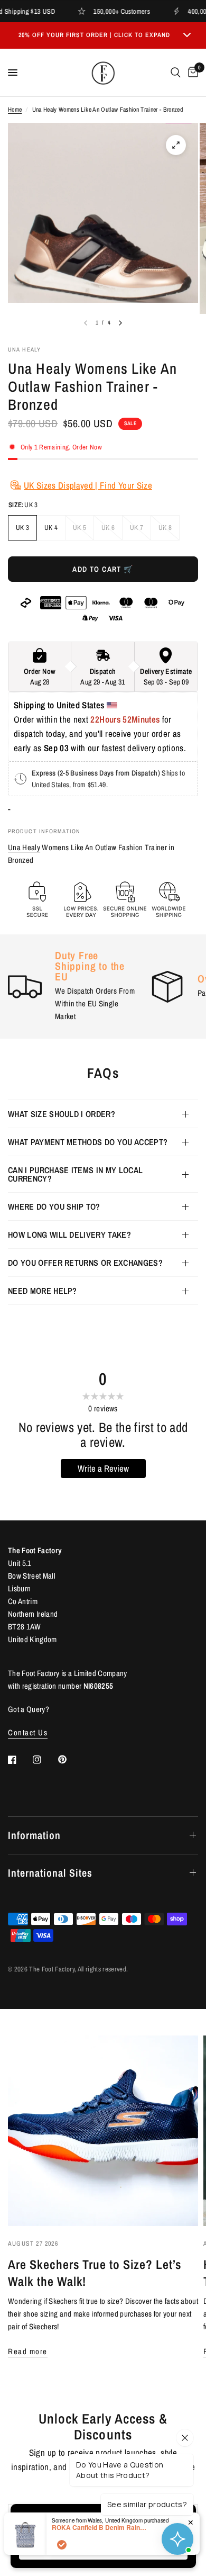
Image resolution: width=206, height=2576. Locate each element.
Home (15, 110)
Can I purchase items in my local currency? (75, 1174)
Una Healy (24, 847)
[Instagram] (44, 1760)
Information (34, 1835)
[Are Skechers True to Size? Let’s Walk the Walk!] (103, 2131)
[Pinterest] (70, 1759)
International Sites (50, 1873)
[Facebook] (20, 1760)
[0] (191, 73)
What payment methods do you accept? (88, 1142)
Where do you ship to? (54, 1206)
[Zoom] (176, 145)
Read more (28, 2351)
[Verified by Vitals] (62, 2545)
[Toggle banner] (187, 35)
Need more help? (43, 1291)
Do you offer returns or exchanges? (85, 1263)
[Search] (176, 73)
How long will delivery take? (69, 1235)
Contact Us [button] (28, 1732)
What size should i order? (62, 1114)
